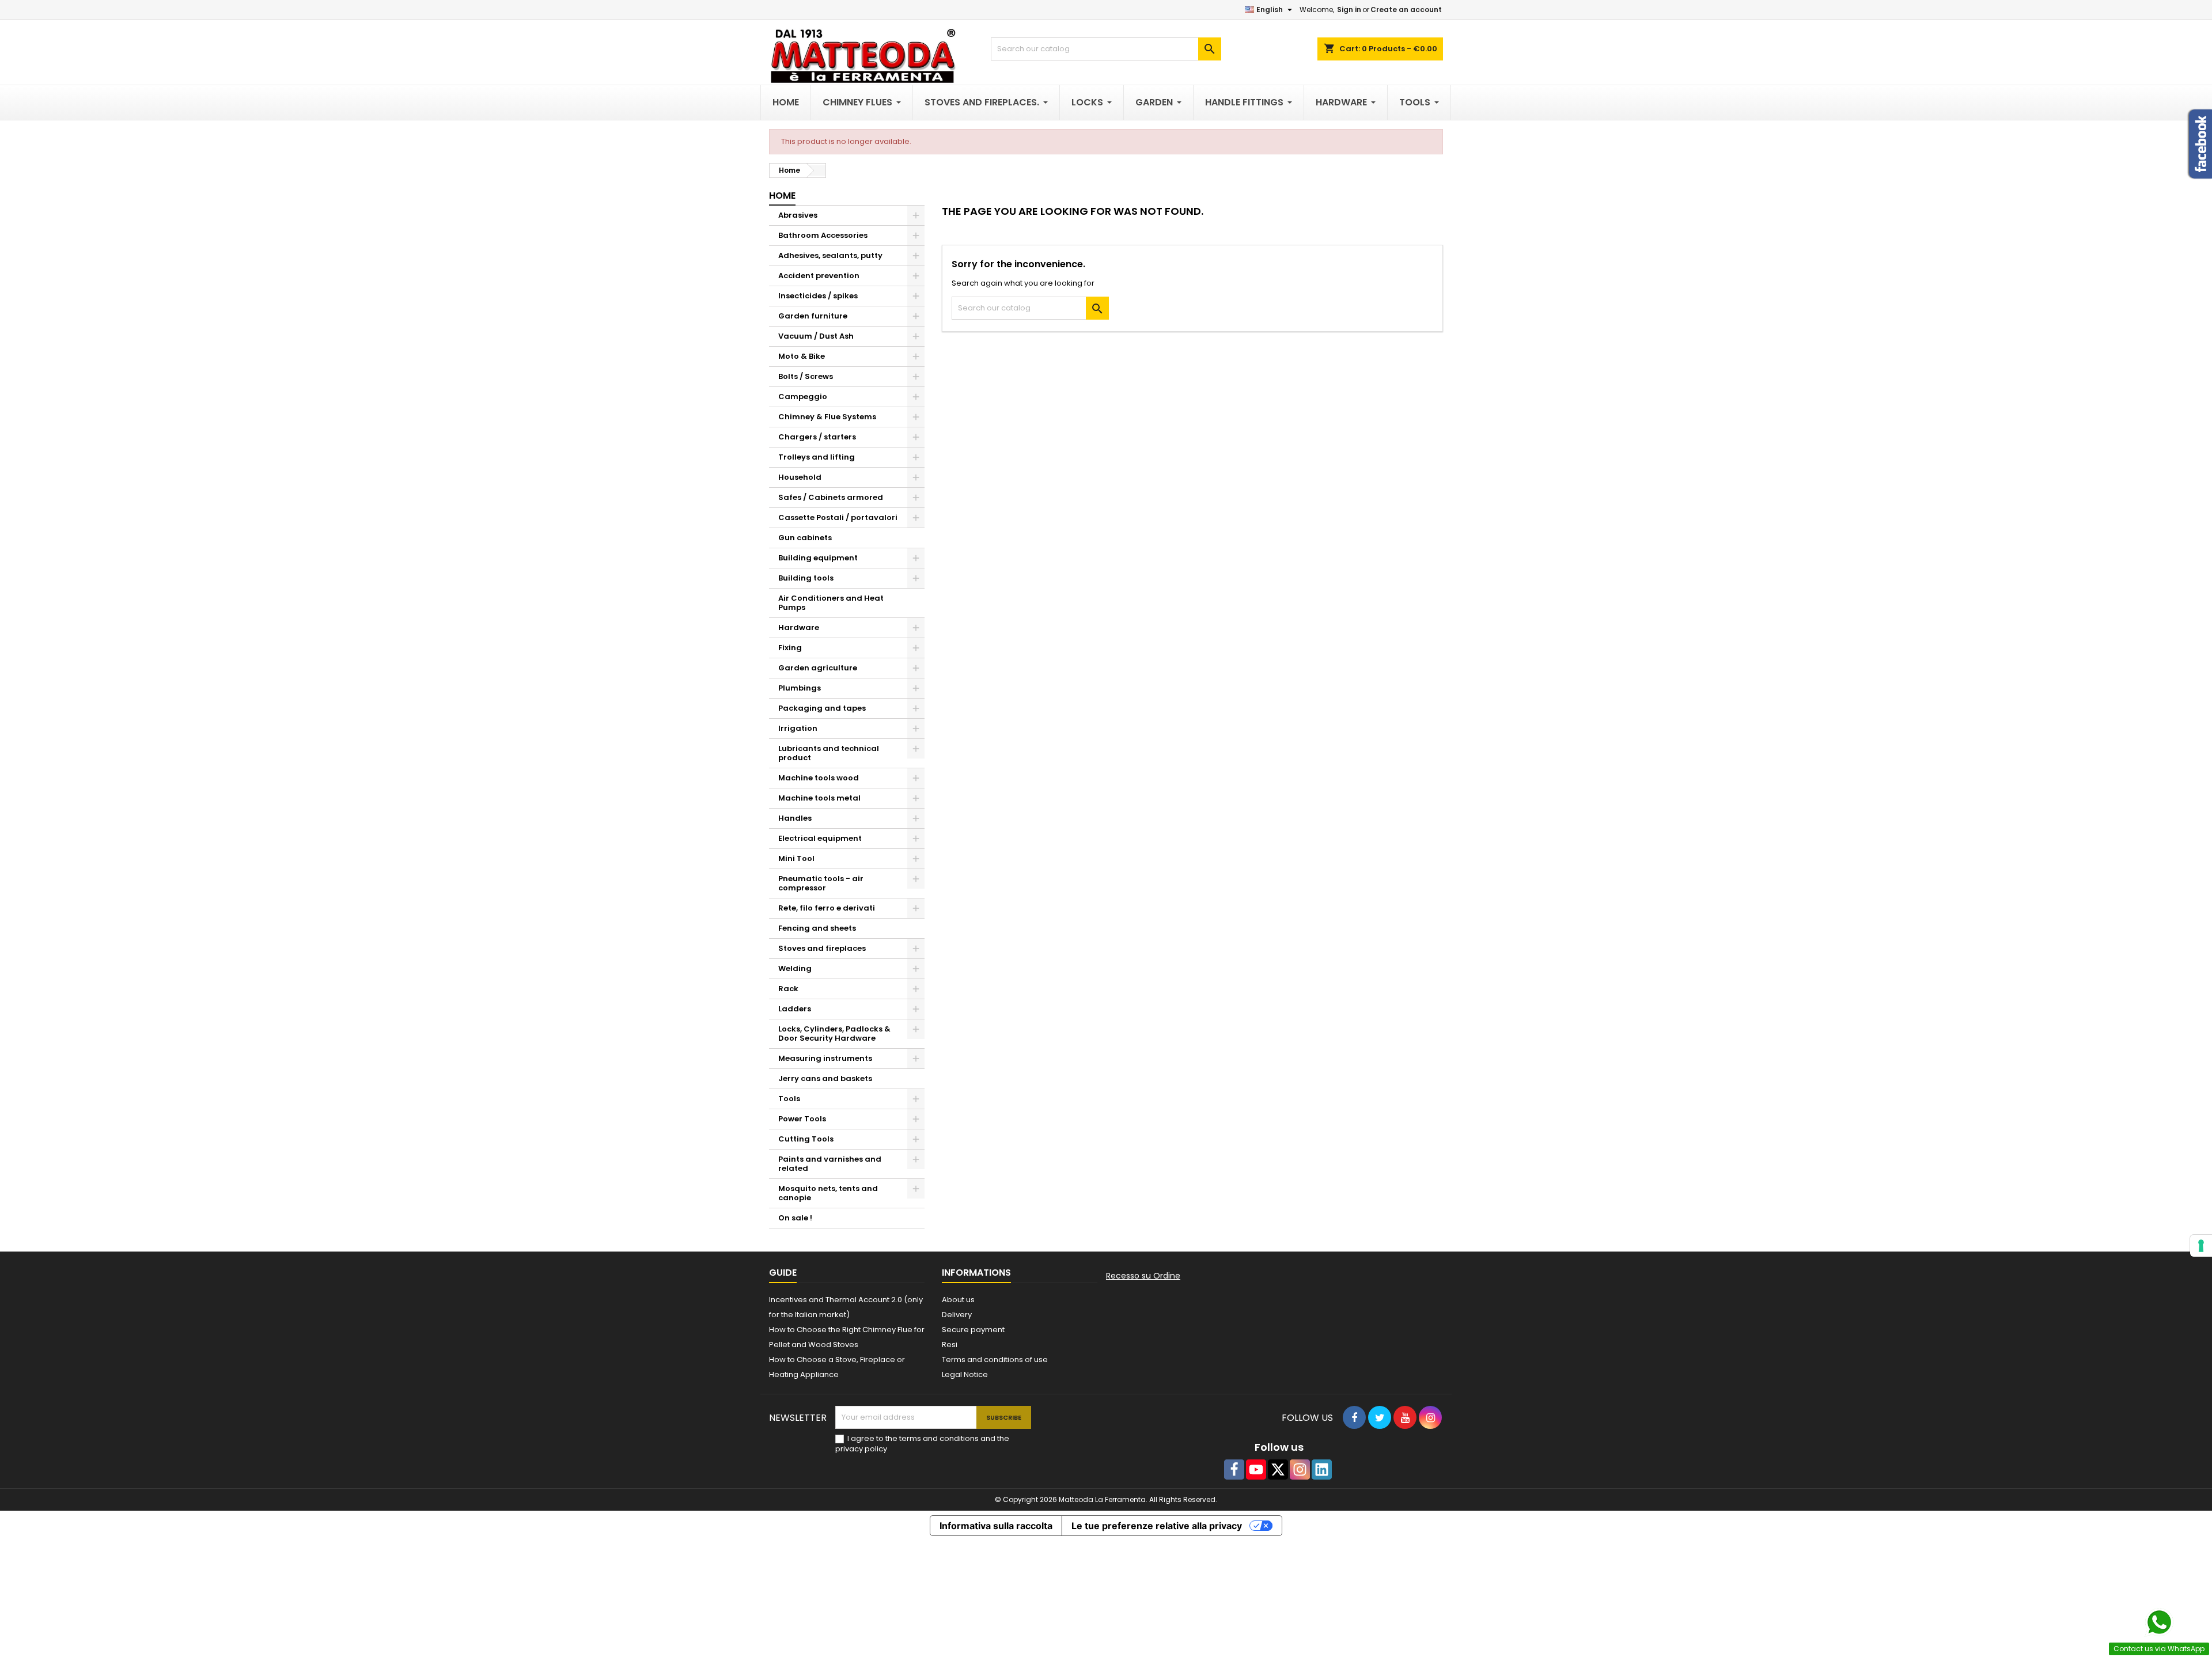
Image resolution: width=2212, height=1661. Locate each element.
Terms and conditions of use (995, 1359)
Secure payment (973, 1330)
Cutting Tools (806, 1139)
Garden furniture (813, 316)
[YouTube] (1256, 1470)
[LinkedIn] (1322, 1470)
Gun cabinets (805, 538)
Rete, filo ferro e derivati (827, 908)
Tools (789, 1099)
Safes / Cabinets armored (831, 497)
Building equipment (818, 558)
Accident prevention (819, 276)
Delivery (957, 1315)
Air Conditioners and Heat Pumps (831, 603)
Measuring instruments (825, 1058)
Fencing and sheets (817, 928)
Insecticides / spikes (818, 296)
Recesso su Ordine (1143, 1276)
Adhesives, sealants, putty (830, 255)
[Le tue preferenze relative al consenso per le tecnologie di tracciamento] (2201, 1246)
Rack (788, 989)
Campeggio (803, 397)
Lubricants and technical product (829, 753)
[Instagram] (1300, 1470)
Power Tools (802, 1119)
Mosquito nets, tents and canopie (828, 1193)
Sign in (1349, 10)
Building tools (806, 578)
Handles (795, 818)
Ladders (795, 1009)
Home (782, 196)
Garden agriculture (818, 668)
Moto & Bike (802, 356)
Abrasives (798, 215)
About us (958, 1300)
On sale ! (795, 1218)
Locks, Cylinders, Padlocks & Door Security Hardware (834, 1034)
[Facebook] (1234, 1470)
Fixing (790, 648)
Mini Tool (796, 858)
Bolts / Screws (806, 376)
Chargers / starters (817, 437)
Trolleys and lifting (817, 457)
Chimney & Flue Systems (827, 417)
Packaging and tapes (822, 708)
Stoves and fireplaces (822, 948)
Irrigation (798, 728)
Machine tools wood (819, 778)
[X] (1278, 1470)
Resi (950, 1345)
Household (800, 477)
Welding (795, 968)
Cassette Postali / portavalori (838, 517)
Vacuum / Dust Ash (816, 336)
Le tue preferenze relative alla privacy (1157, 1526)
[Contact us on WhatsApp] (2159, 1622)
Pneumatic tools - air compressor (821, 883)
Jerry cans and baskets (825, 1078)
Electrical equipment (820, 838)
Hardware (799, 627)
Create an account (1406, 10)
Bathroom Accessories (823, 235)
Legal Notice (965, 1374)
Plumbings (800, 688)
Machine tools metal (819, 798)
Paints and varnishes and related (830, 1164)
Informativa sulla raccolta (996, 1526)
